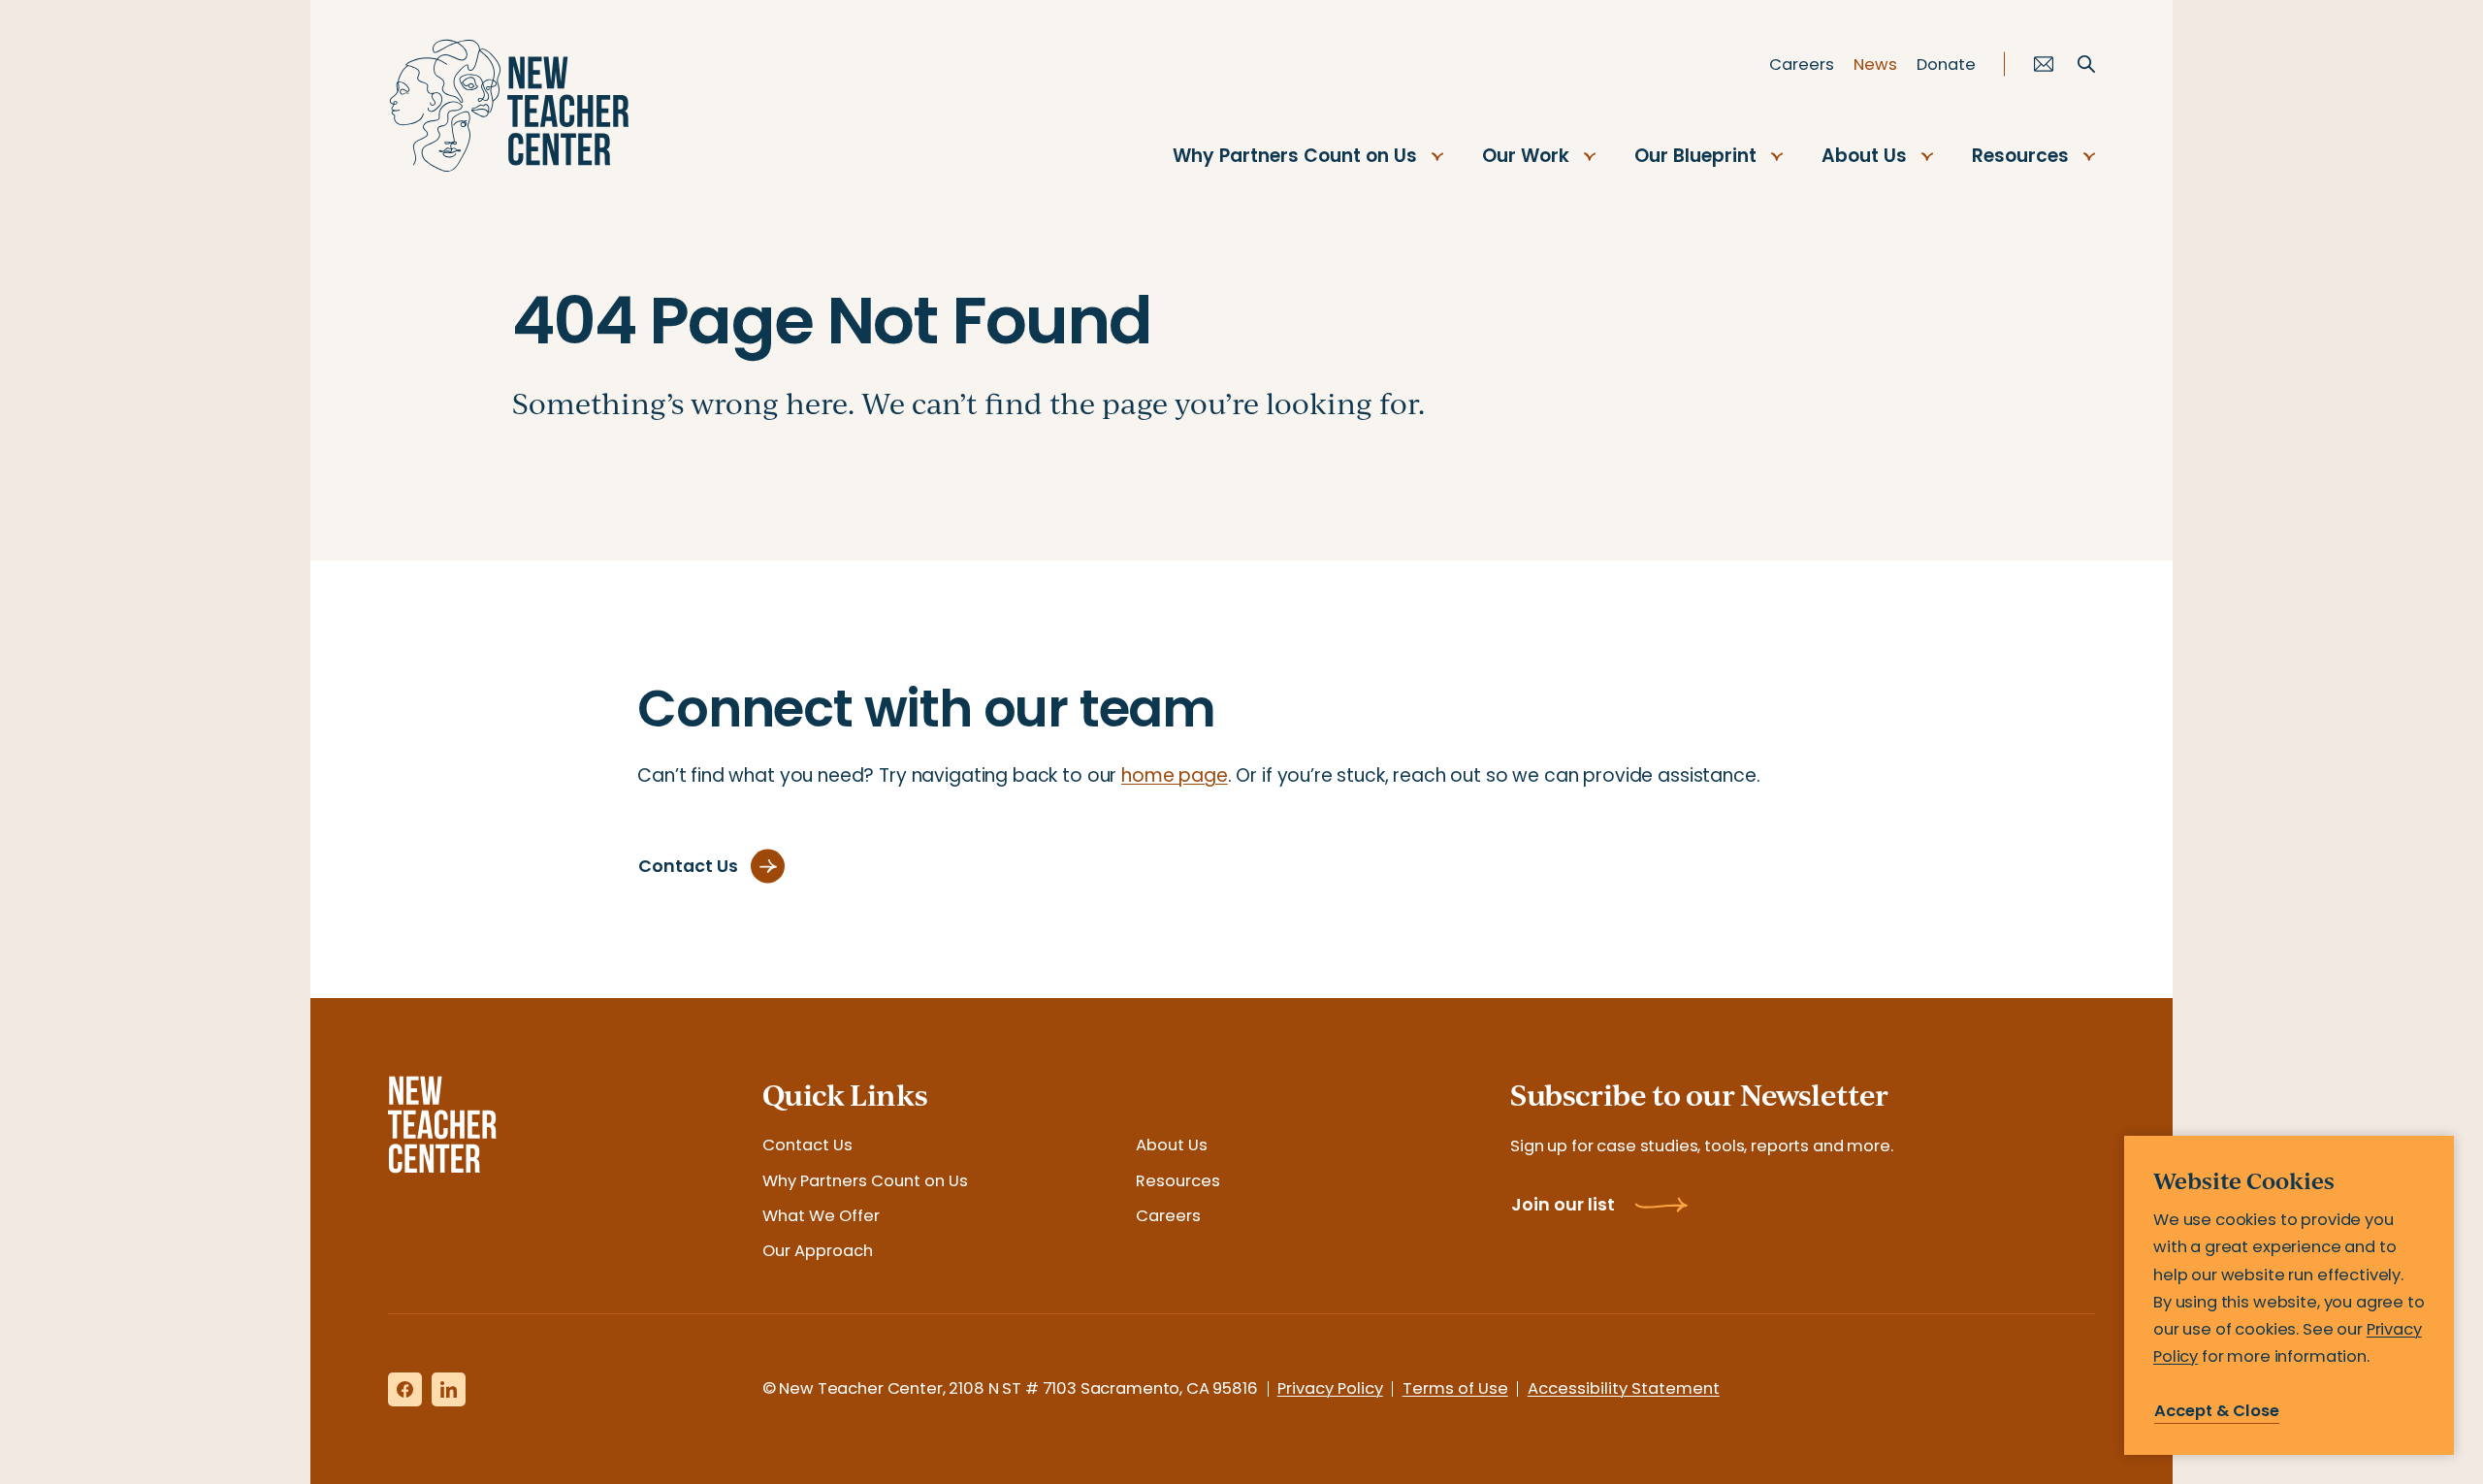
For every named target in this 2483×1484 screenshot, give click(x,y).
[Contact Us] (2044, 64)
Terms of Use (1455, 1388)
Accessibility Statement (1624, 1388)
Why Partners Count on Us (1295, 156)
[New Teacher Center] (509, 106)
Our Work (1526, 156)
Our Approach (818, 1251)
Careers (1802, 65)
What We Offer (821, 1216)
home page (1175, 775)
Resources (2020, 156)
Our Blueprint (1695, 156)
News (1875, 65)
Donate (1946, 65)
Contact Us (807, 1145)
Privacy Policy (1330, 1388)
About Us (1864, 156)
